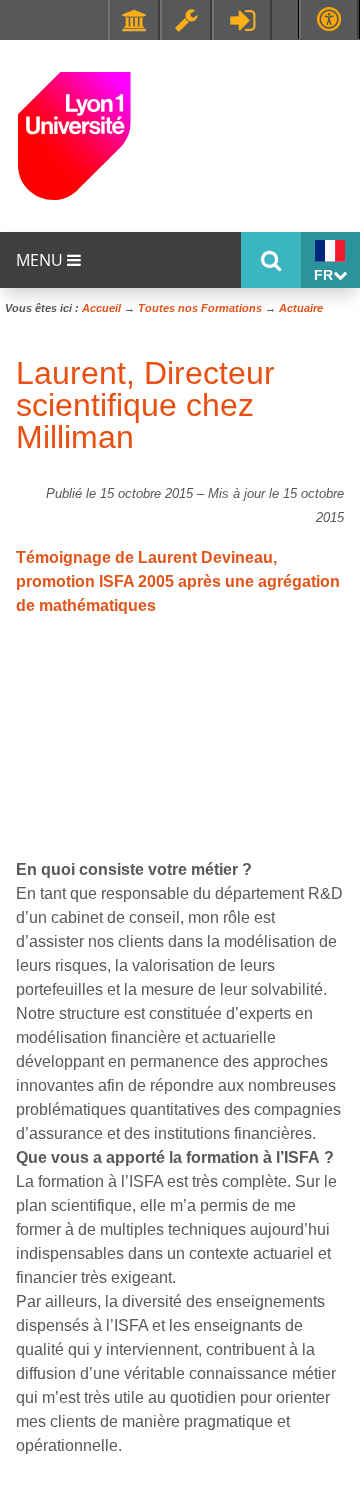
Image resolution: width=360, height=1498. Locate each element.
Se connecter (242, 20)
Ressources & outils (186, 20)
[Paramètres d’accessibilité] (329, 19)
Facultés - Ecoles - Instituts (134, 20)
